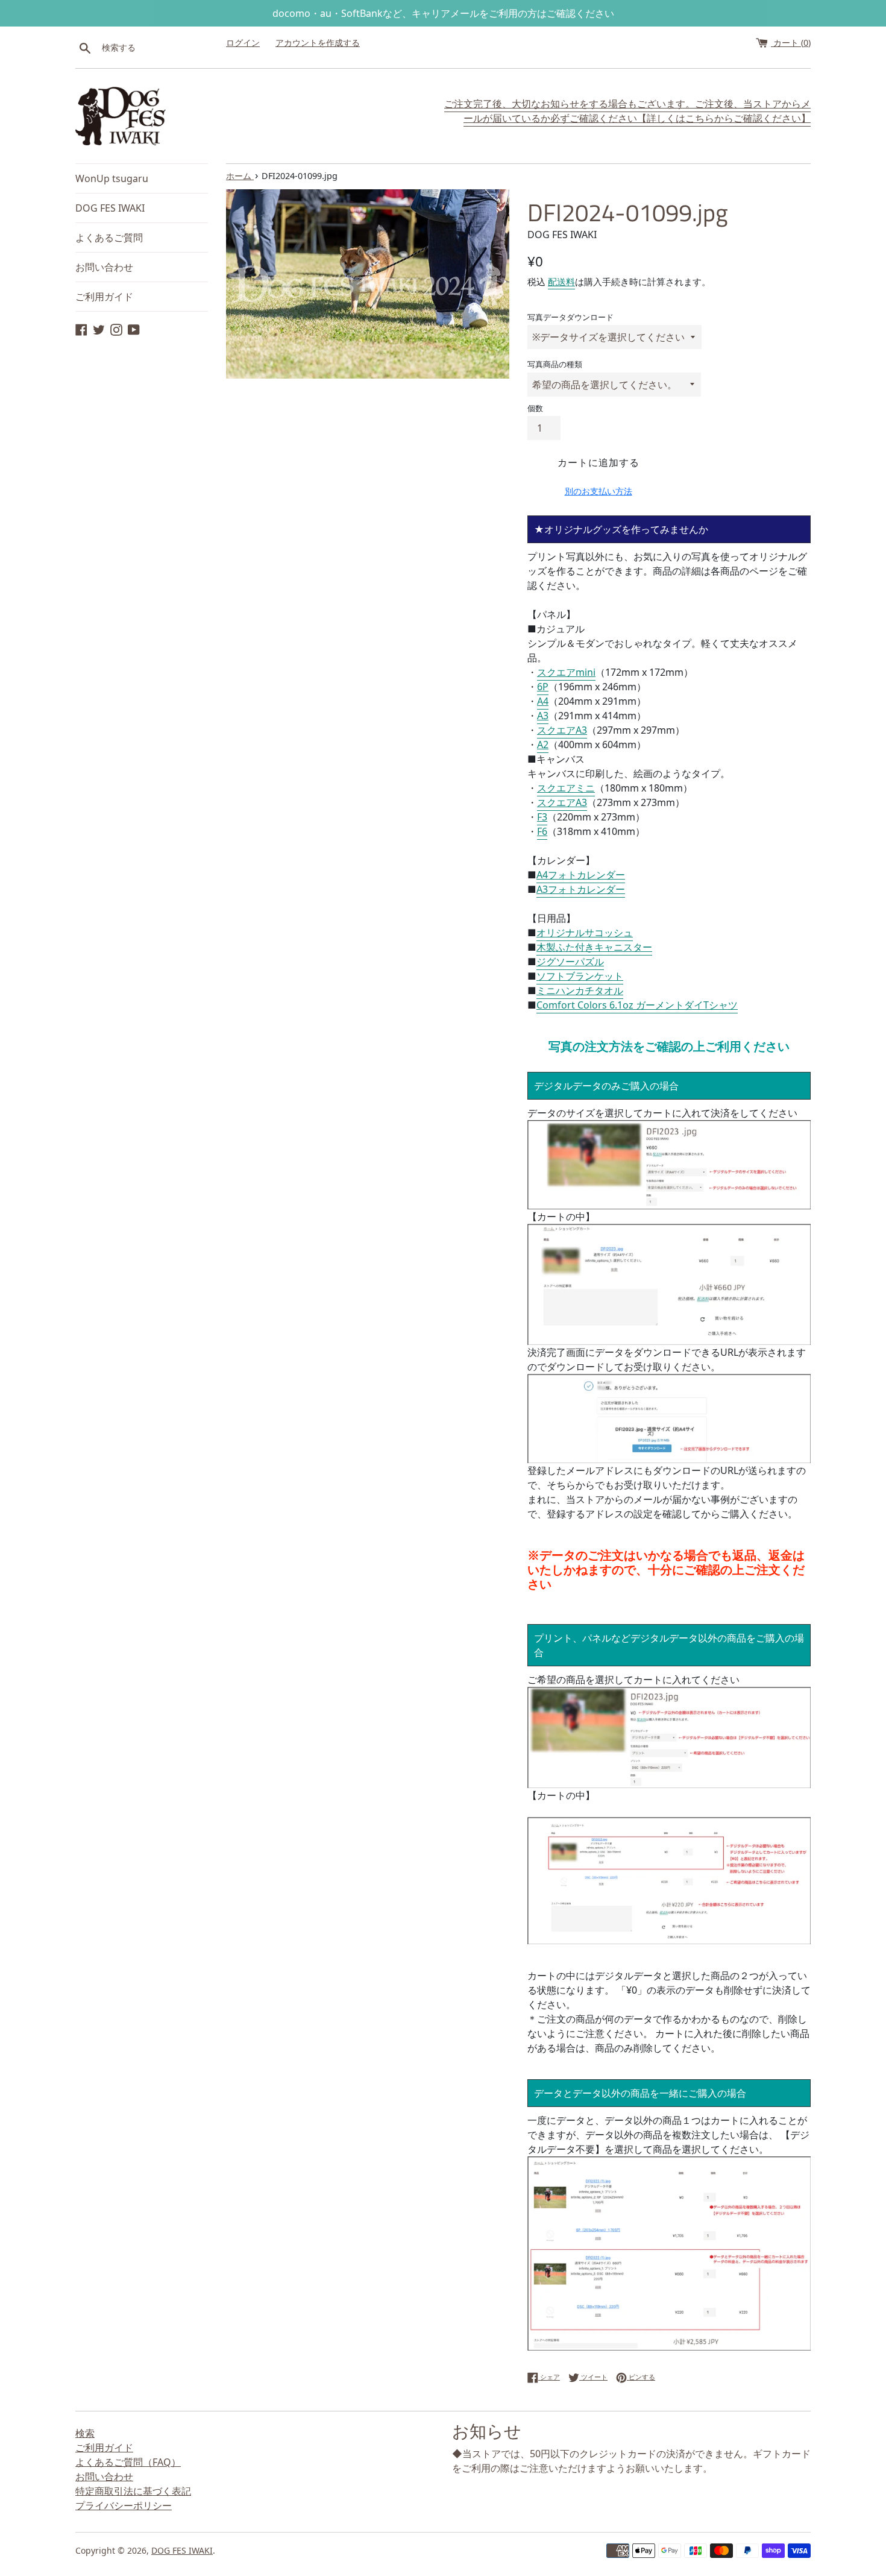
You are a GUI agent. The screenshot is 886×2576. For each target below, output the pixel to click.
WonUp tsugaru (112, 178)
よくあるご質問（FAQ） (128, 2462)
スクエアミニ (566, 788)
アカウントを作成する (318, 43)
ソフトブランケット (580, 976)
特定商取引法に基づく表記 (133, 2491)
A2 (543, 745)
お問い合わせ (104, 267)
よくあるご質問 (109, 238)
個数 (535, 408)
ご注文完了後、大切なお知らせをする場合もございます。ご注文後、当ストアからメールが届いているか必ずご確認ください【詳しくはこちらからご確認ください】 (627, 111)
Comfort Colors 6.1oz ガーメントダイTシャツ (637, 1005)
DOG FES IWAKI (110, 208)
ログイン (243, 43)
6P (543, 687)
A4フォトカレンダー (581, 875)
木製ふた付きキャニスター (594, 947)
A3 (543, 716)
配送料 (561, 282)
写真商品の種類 (555, 364)
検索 (85, 2433)
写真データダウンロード (570, 317)
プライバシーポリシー (124, 2505)
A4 (543, 701)
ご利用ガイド (104, 297)
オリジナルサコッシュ (585, 933)
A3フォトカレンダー (581, 889)
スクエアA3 (562, 730)
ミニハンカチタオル (580, 990)
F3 (542, 817)
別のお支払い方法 (599, 491)
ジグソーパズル (570, 962)
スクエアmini (566, 672)
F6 (542, 831)
